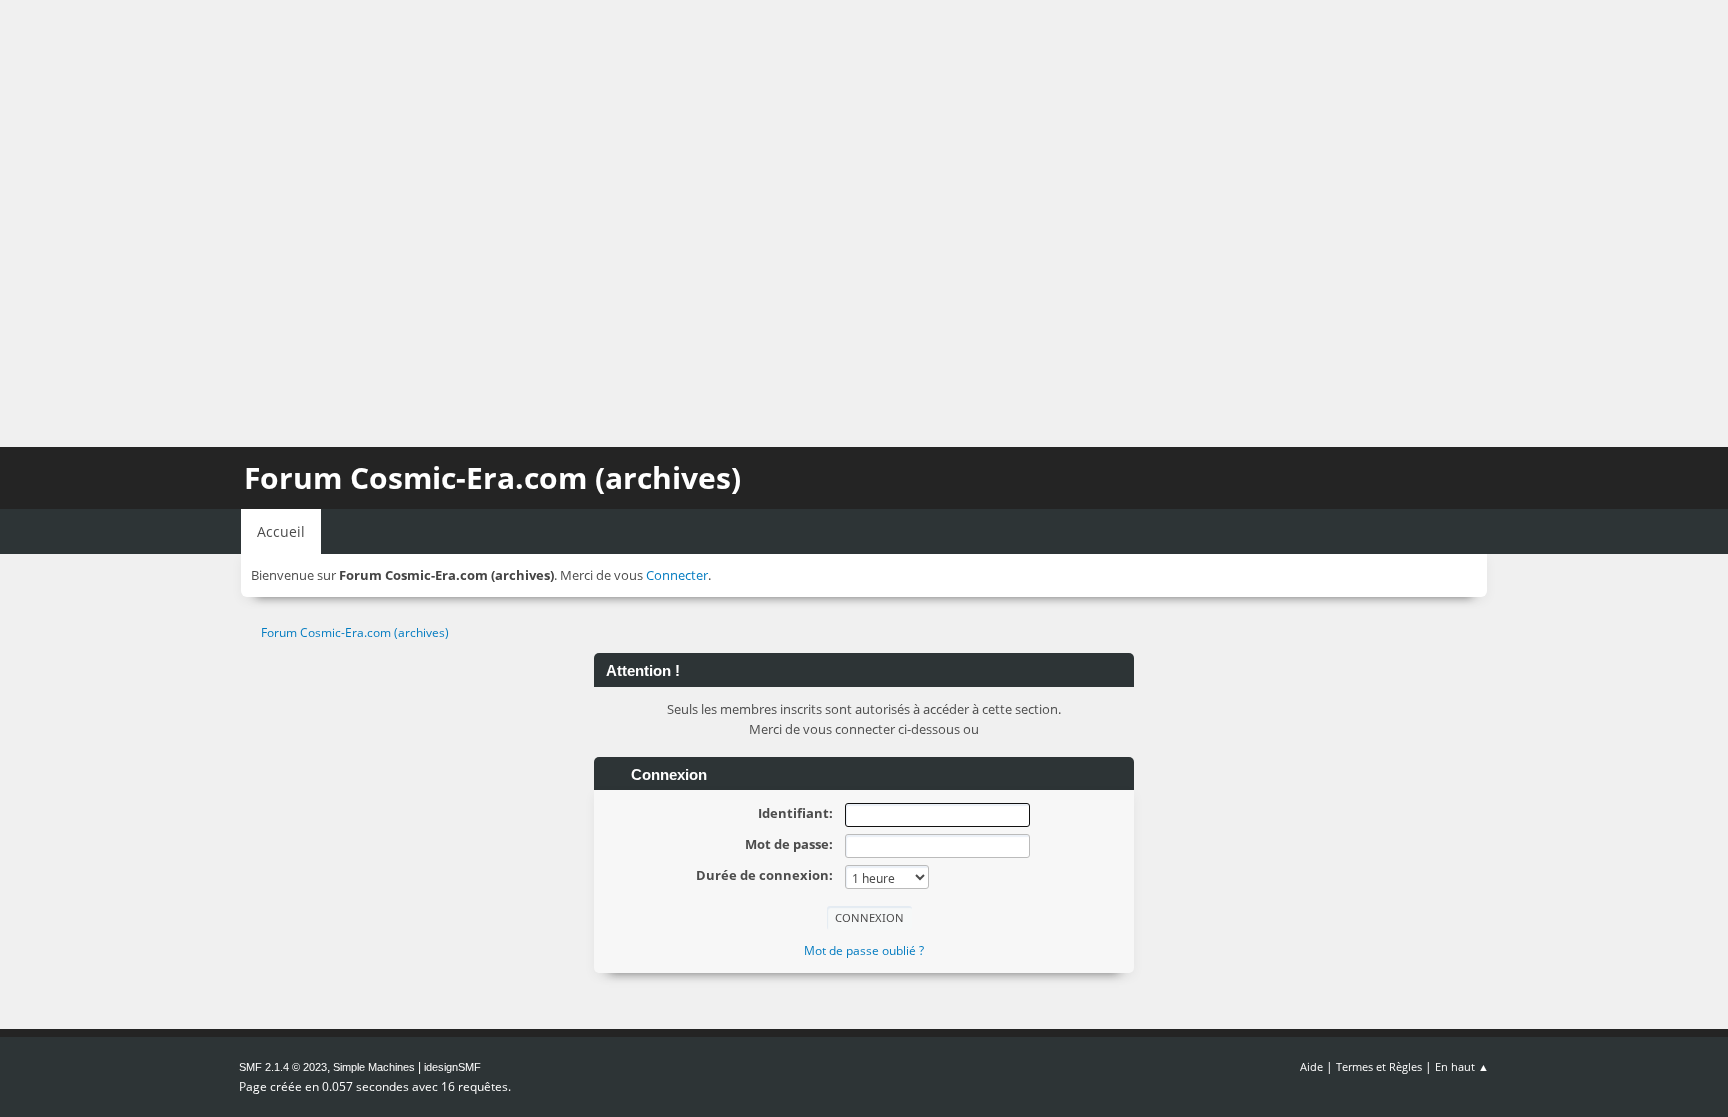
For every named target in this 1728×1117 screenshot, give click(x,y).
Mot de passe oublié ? (864, 950)
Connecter (677, 575)
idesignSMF (452, 1067)
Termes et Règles (1379, 1066)
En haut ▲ (1462, 1066)
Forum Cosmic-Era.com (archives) (492, 477)
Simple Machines (374, 1067)
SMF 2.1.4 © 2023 (283, 1067)
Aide (1311, 1066)
